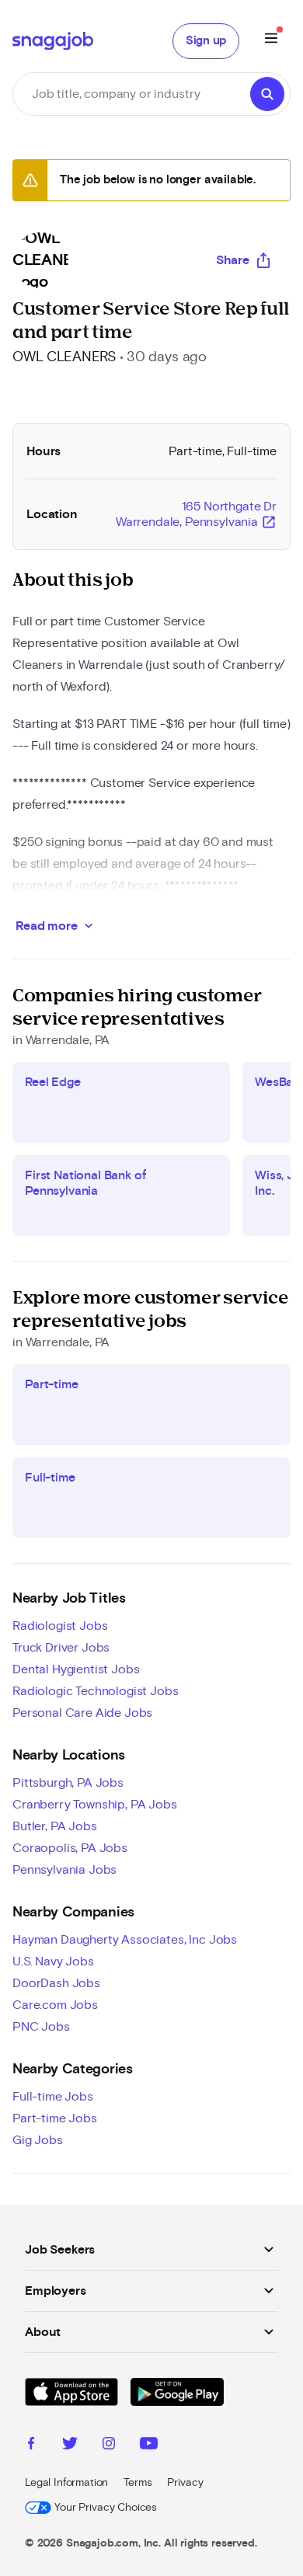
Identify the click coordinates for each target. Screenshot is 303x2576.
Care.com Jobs (55, 2005)
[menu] (271, 41)
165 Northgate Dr (196, 515)
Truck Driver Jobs (61, 1648)
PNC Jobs (41, 2027)
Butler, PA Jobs (55, 1826)
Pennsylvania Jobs (64, 1870)
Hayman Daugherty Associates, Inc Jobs (125, 1940)
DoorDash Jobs (56, 1983)
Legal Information (66, 2483)
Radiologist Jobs (60, 1626)
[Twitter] (70, 2445)
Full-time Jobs (53, 2097)
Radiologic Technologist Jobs (96, 1691)
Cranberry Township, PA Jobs (95, 1805)
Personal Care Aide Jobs (82, 1713)
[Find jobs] (267, 94)
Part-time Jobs (55, 2118)
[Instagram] (109, 2445)
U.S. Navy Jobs (53, 1962)
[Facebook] (31, 2445)
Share (233, 260)
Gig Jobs (38, 2140)
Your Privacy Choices (106, 2508)
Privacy (185, 2483)
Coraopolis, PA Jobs (70, 1848)
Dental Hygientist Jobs (76, 1669)
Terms (138, 2483)
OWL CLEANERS (64, 357)
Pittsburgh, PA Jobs (68, 1783)
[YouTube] (149, 2445)
